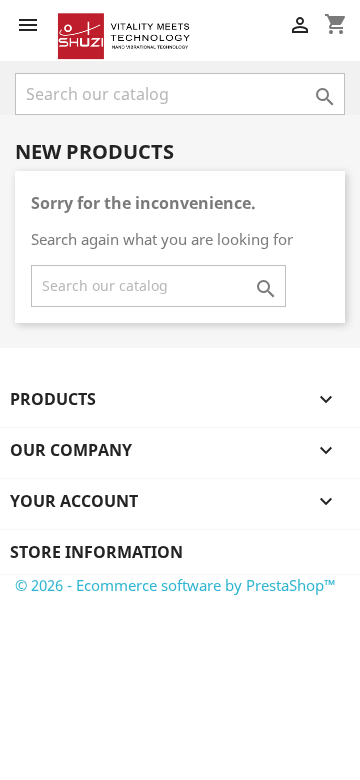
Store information (96, 552)
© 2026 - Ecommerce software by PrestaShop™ (175, 585)
